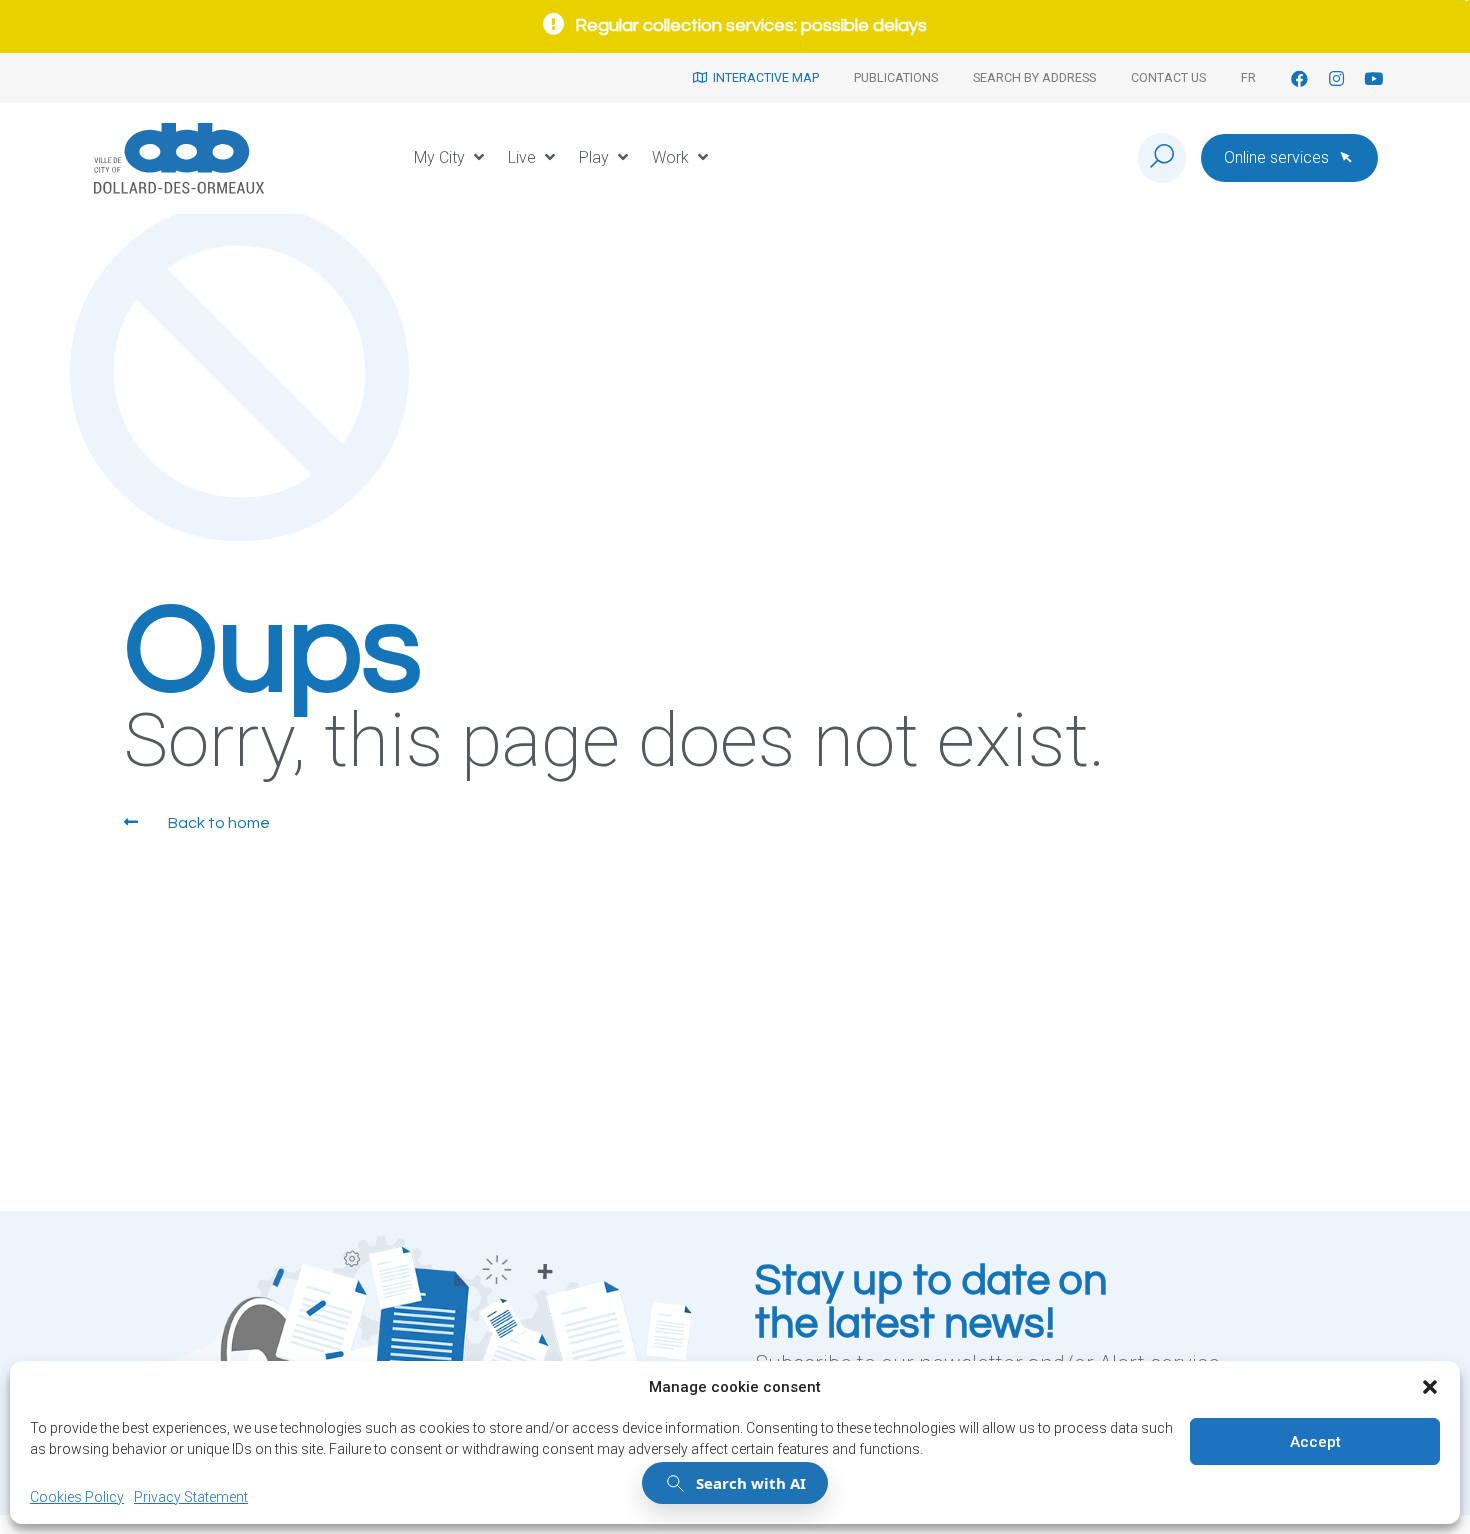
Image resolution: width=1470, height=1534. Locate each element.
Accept (1315, 1442)
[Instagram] (1336, 78)
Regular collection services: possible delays (751, 25)
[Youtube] (1373, 78)
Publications (896, 77)
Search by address (1034, 77)
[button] (1430, 1387)
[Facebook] (1299, 78)
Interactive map (763, 77)
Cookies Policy (77, 1497)
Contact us (1168, 77)
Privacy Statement (191, 1497)
